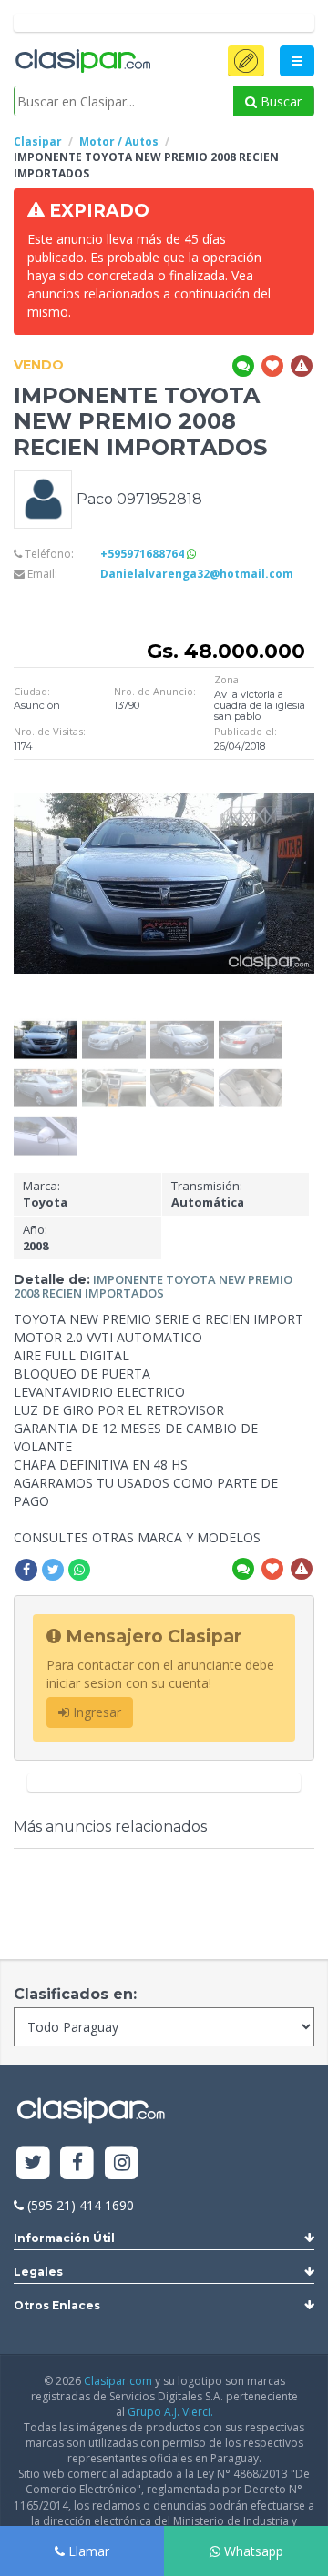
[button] (246, 61)
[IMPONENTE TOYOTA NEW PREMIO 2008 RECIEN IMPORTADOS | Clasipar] (46, 1027)
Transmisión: (208, 1194)
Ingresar (95, 1712)
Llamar (87, 2551)
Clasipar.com (118, 2381)
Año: (36, 1238)
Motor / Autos (119, 141)
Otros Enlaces (57, 2305)
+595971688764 (143, 554)
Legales (38, 2272)
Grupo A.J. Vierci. (170, 2412)
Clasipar (38, 141)
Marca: (45, 1194)
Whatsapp (252, 2551)
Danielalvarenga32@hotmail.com (197, 574)
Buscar (279, 101)
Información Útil (64, 2238)
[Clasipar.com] (82, 62)
